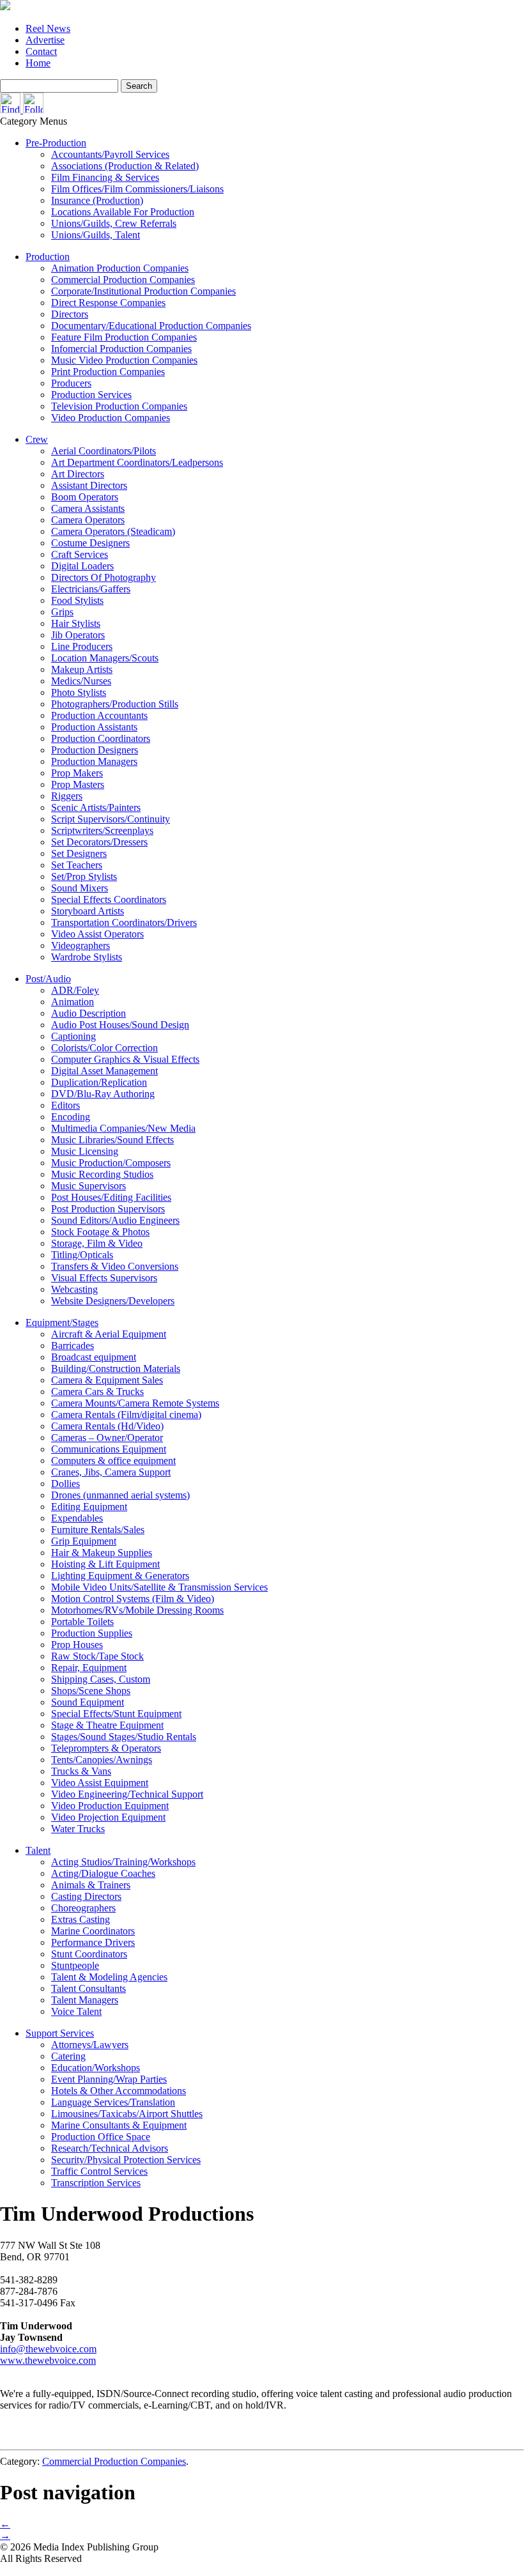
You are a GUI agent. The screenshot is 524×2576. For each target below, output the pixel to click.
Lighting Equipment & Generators (120, 1576)
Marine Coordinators (93, 1931)
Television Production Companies (119, 406)
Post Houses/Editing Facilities (111, 1197)
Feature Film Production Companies (124, 337)
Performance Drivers (93, 1942)
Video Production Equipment (110, 1806)
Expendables (77, 1518)
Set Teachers (77, 865)
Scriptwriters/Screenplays (102, 830)
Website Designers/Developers (113, 1301)
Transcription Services (96, 2183)
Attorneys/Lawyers (90, 2045)
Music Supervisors (89, 1186)
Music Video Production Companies (124, 360)
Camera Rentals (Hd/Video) (107, 1426)
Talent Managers (85, 2000)
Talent (38, 1850)
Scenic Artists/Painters (96, 807)
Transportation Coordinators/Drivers (124, 922)
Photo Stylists (79, 692)
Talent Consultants (89, 1988)
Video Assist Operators (97, 934)
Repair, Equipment (89, 1668)
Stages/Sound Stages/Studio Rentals (124, 1737)
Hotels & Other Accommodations (119, 2091)
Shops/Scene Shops (91, 1691)
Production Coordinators (101, 738)
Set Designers (79, 853)
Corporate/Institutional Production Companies (143, 291)
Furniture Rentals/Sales (98, 1530)
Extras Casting (81, 1919)
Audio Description (89, 1013)
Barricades (73, 1346)
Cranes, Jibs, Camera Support (111, 1472)
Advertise (45, 40)
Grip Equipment (84, 1541)
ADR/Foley (75, 990)
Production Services (91, 395)
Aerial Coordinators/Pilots (104, 451)
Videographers (81, 945)
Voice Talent (76, 2011)
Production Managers (94, 761)
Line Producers (82, 646)
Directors (70, 314)
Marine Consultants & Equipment (119, 2125)
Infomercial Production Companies (121, 349)
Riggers (67, 796)
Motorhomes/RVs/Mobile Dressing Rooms (137, 1610)
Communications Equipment (109, 1449)
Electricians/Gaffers (91, 589)
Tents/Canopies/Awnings (102, 1760)
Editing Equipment (89, 1507)
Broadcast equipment (94, 1357)
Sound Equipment (88, 1702)
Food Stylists (77, 600)
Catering (68, 2056)
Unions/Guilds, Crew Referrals (114, 223)
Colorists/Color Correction (104, 1048)
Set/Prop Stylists (84, 876)
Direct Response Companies (108, 303)
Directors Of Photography (104, 577)
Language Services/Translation (113, 2102)
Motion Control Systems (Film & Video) (133, 1599)
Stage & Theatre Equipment (107, 1725)
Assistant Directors (89, 485)
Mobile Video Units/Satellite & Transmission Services (159, 1587)
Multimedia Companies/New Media (123, 1128)
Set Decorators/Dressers (99, 842)
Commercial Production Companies (123, 280)
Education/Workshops (96, 2068)
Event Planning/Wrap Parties (109, 2079)
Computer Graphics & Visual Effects (125, 1059)
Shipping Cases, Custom (101, 1679)
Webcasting (74, 1289)
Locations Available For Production (123, 212)
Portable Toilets (82, 1622)
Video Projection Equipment (108, 1817)
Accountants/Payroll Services (110, 154)
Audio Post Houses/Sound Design (120, 1025)
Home (38, 63)
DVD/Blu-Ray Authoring (103, 1094)
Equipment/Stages (62, 1323)
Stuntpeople (75, 1965)
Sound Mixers (80, 888)
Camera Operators (88, 520)
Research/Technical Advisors (110, 2148)
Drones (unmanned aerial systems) (120, 1495)
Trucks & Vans (81, 1771)
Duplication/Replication (99, 1082)
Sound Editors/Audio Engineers (115, 1220)
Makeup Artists (82, 669)
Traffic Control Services (99, 2171)
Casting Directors (86, 1896)
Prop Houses (77, 1645)
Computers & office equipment (113, 1461)
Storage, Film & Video (97, 1243)
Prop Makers (77, 773)
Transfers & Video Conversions (115, 1266)
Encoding (71, 1117)
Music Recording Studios (102, 1174)
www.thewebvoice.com (48, 2360)
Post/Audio (48, 979)
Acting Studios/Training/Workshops (123, 1862)
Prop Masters (78, 784)
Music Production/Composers (111, 1163)
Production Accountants (99, 715)
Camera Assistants (88, 508)
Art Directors (78, 474)
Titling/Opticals (82, 1255)
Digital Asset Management (104, 1071)
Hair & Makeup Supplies (102, 1553)
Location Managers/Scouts (105, 658)
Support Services (60, 2033)
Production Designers (95, 750)
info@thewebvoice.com (48, 2349)
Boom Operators (85, 497)
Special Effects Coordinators (109, 899)
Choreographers (83, 1908)
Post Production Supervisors (108, 1209)
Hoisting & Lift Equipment (105, 1564)
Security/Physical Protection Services (126, 2160)
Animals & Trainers (91, 1885)
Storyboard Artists (88, 911)
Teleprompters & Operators (106, 1748)
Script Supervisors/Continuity (111, 819)
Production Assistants (94, 727)
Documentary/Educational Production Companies (151, 326)
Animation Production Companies (120, 268)
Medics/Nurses (81, 681)
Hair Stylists (76, 623)
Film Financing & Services (105, 177)
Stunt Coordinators (89, 1954)
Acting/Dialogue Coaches (103, 1873)
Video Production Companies (111, 418)
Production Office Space (101, 2137)
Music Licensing (85, 1151)
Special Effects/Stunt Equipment (116, 1714)
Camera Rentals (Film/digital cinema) (126, 1415)
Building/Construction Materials (116, 1369)
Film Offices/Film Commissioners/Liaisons (137, 189)
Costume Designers (90, 543)
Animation (73, 1002)
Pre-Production (56, 143)
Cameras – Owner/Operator (107, 1438)
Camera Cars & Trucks (97, 1392)
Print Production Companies (108, 372)
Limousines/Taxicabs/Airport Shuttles (127, 2114)
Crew (37, 439)
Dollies (65, 1484)
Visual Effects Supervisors (104, 1278)
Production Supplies (92, 1633)
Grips (62, 612)
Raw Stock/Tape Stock (97, 1656)
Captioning (73, 1036)
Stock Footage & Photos (100, 1232)
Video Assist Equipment (100, 1783)
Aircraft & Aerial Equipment (109, 1334)
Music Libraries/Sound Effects (112, 1140)
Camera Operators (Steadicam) (113, 531)
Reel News (48, 28)
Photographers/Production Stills (115, 704)
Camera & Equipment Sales (107, 1380)
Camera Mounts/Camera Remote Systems (135, 1403)
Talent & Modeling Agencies (109, 1977)
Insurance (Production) (97, 200)
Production (48, 257)
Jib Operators (78, 635)
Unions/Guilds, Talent (96, 235)
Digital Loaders (82, 566)
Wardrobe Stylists (87, 957)
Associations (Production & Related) (125, 166)
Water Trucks (78, 1829)
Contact (41, 51)
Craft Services (80, 554)
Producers (71, 383)
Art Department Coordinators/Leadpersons (137, 462)
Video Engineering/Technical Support (127, 1794)
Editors (65, 1105)
